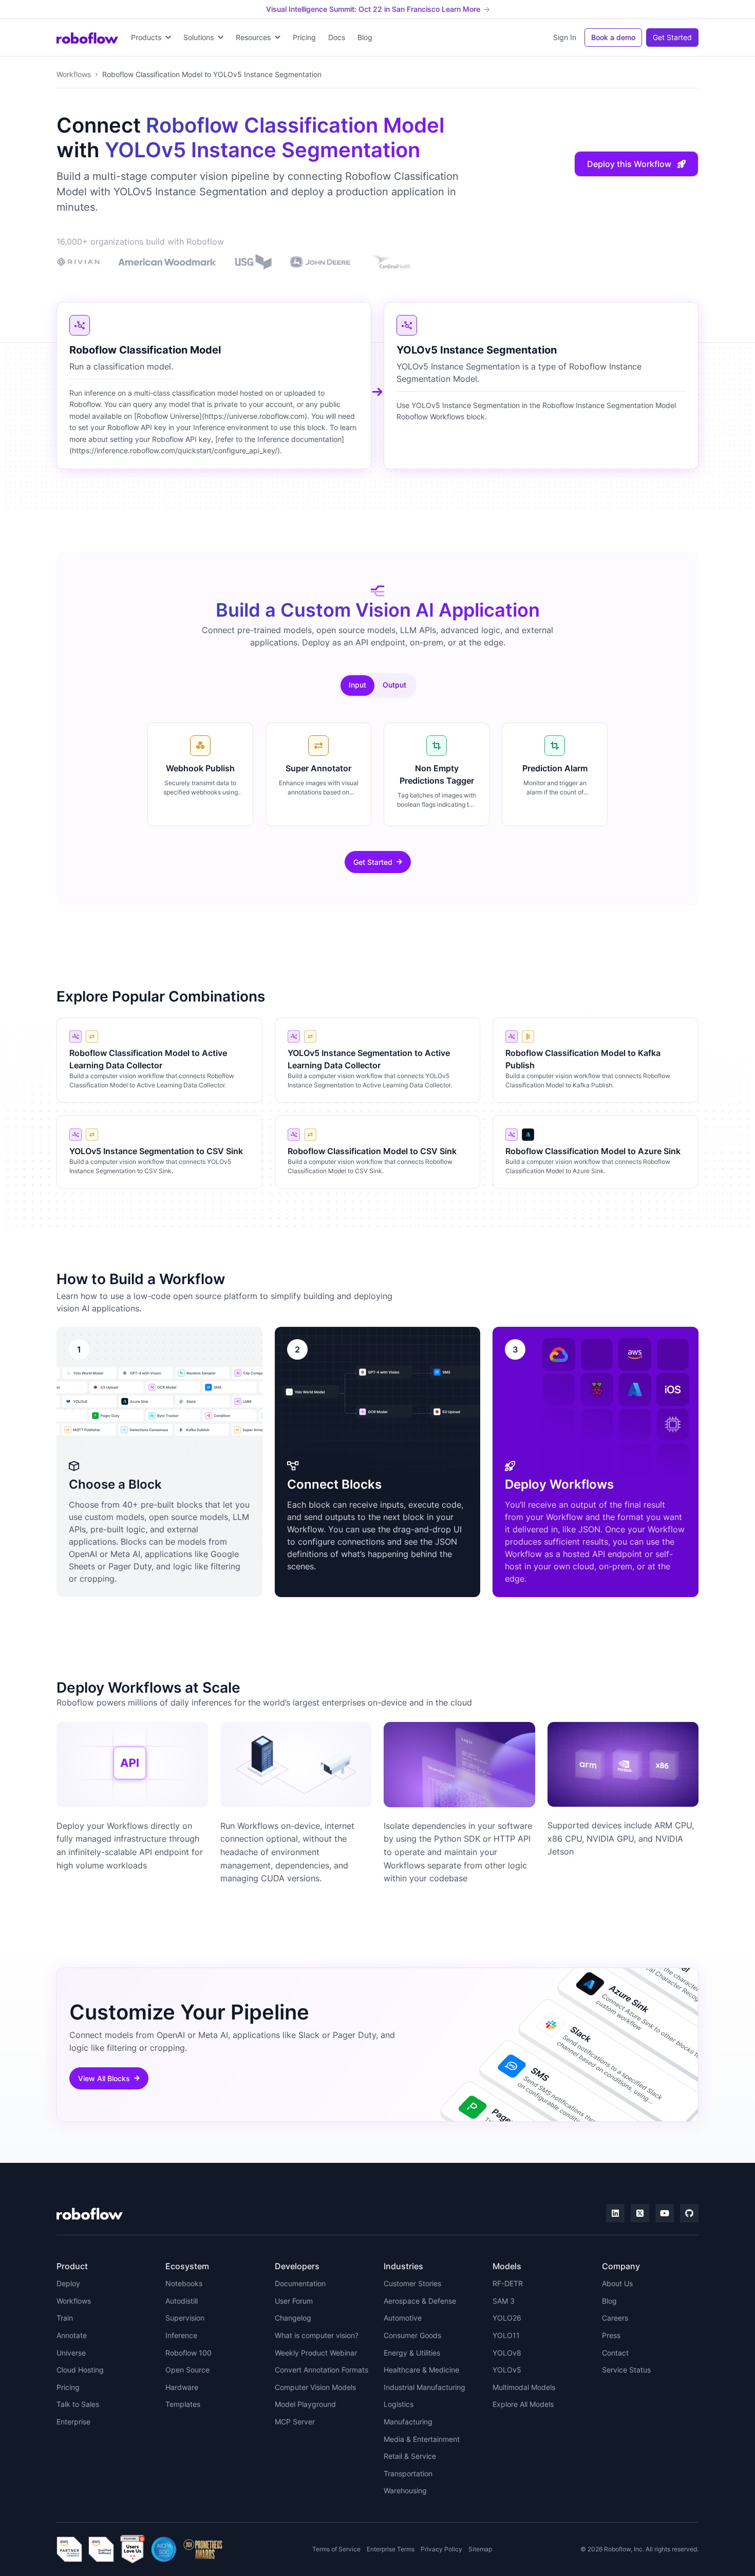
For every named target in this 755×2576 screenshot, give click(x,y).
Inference (181, 2335)
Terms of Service (336, 2549)
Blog (365, 37)
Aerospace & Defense (420, 2301)
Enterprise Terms (391, 2549)
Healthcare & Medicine (421, 2370)
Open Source (187, 2370)
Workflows (74, 74)
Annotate (72, 2335)
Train (65, 2318)
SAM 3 (504, 2301)
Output (394, 685)
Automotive (403, 2318)
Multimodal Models (524, 2387)
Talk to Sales (78, 2404)
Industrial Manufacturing (424, 2387)
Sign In (565, 37)
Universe (71, 2353)
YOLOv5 (507, 2370)
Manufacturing (408, 2422)
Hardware (182, 2387)
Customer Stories (412, 2283)
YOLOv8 (507, 2353)
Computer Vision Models (315, 2387)
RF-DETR (508, 2283)
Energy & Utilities (412, 2353)
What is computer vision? (317, 2335)
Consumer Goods (412, 2335)
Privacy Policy (441, 2549)
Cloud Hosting (80, 2370)
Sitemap (480, 2549)
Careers (615, 2318)
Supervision (185, 2318)
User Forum (294, 2301)
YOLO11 (506, 2335)
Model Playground (305, 2404)
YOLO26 (507, 2318)
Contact (615, 2353)
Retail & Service (410, 2456)
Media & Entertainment (422, 2439)
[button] (151, 38)
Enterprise (73, 2422)
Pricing (304, 37)
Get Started (672, 37)
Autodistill (182, 2301)
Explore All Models (523, 2404)
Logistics (399, 2404)
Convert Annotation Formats (322, 2370)
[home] (87, 38)
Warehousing (405, 2490)
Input (357, 685)
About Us (617, 2283)
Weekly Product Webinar (316, 2353)
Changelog (293, 2318)
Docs (337, 37)
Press (611, 2335)
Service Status (626, 2370)
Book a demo (613, 37)
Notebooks (184, 2283)
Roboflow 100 (188, 2353)
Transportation (408, 2473)
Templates (183, 2404)
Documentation (300, 2283)
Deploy (68, 2283)
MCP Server (295, 2422)
